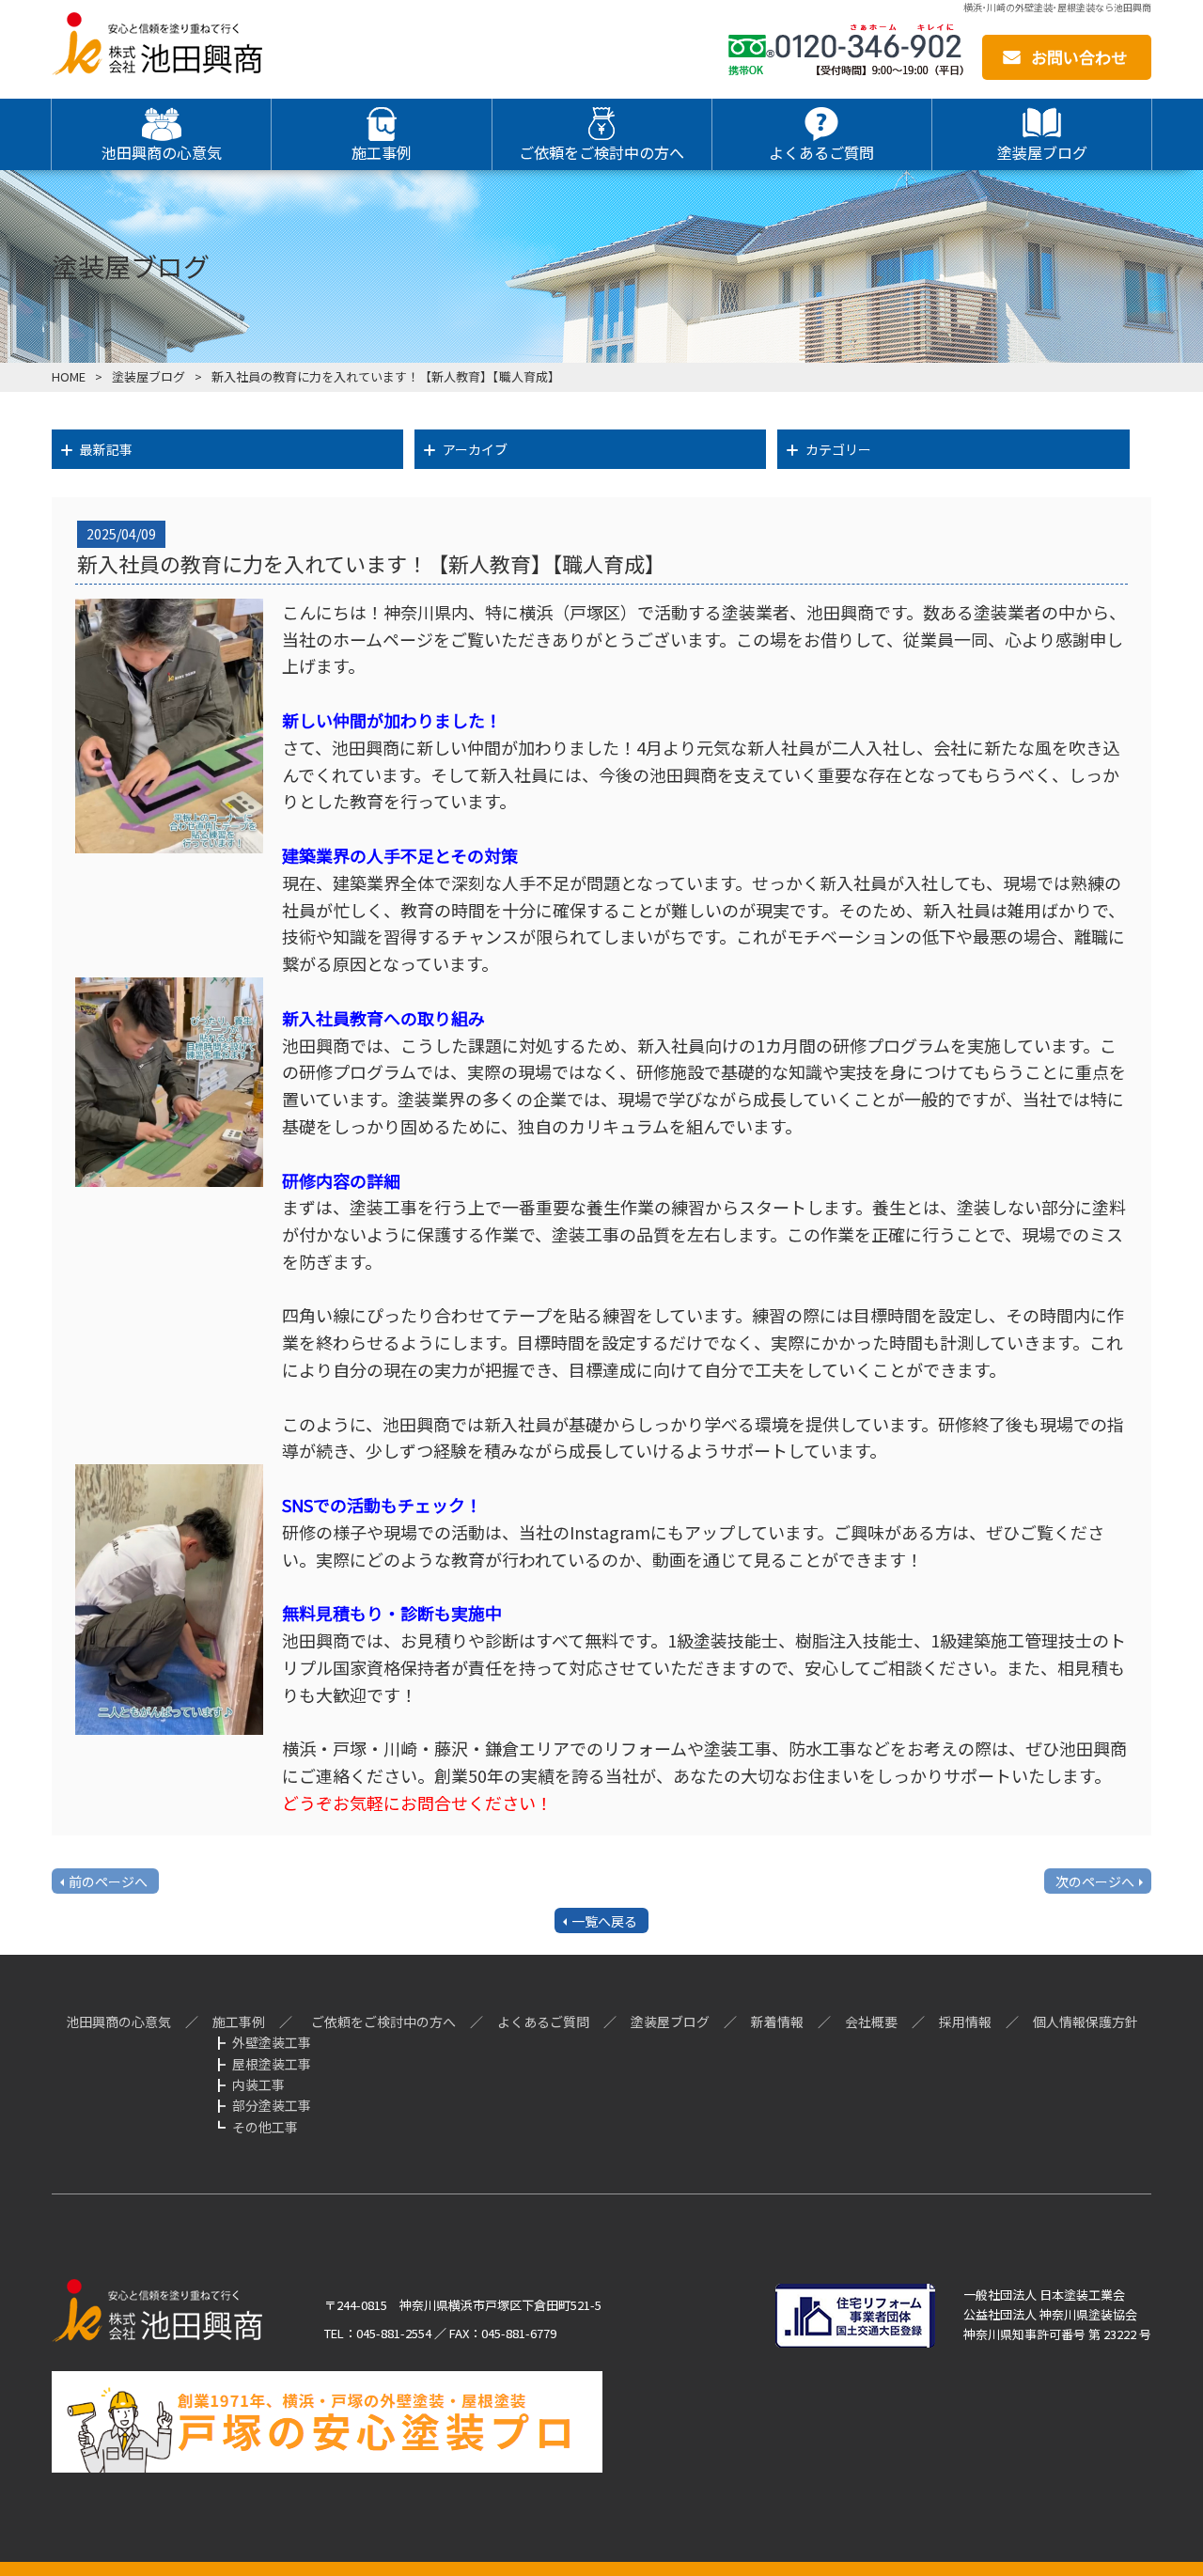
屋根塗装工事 (272, 2064)
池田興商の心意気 (118, 2022)
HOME (69, 376)
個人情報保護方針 (1086, 2022)
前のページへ (108, 1881)
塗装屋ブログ (148, 376)
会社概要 (871, 2022)
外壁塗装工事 (272, 2042)
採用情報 (965, 2022)
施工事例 (239, 2022)
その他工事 (265, 2127)
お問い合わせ (1079, 57)
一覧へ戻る (604, 1921)
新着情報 (777, 2022)
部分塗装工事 (272, 2105)
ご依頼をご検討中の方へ (383, 2022)
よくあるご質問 (543, 2022)
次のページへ (1095, 1881)
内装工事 (258, 2084)
